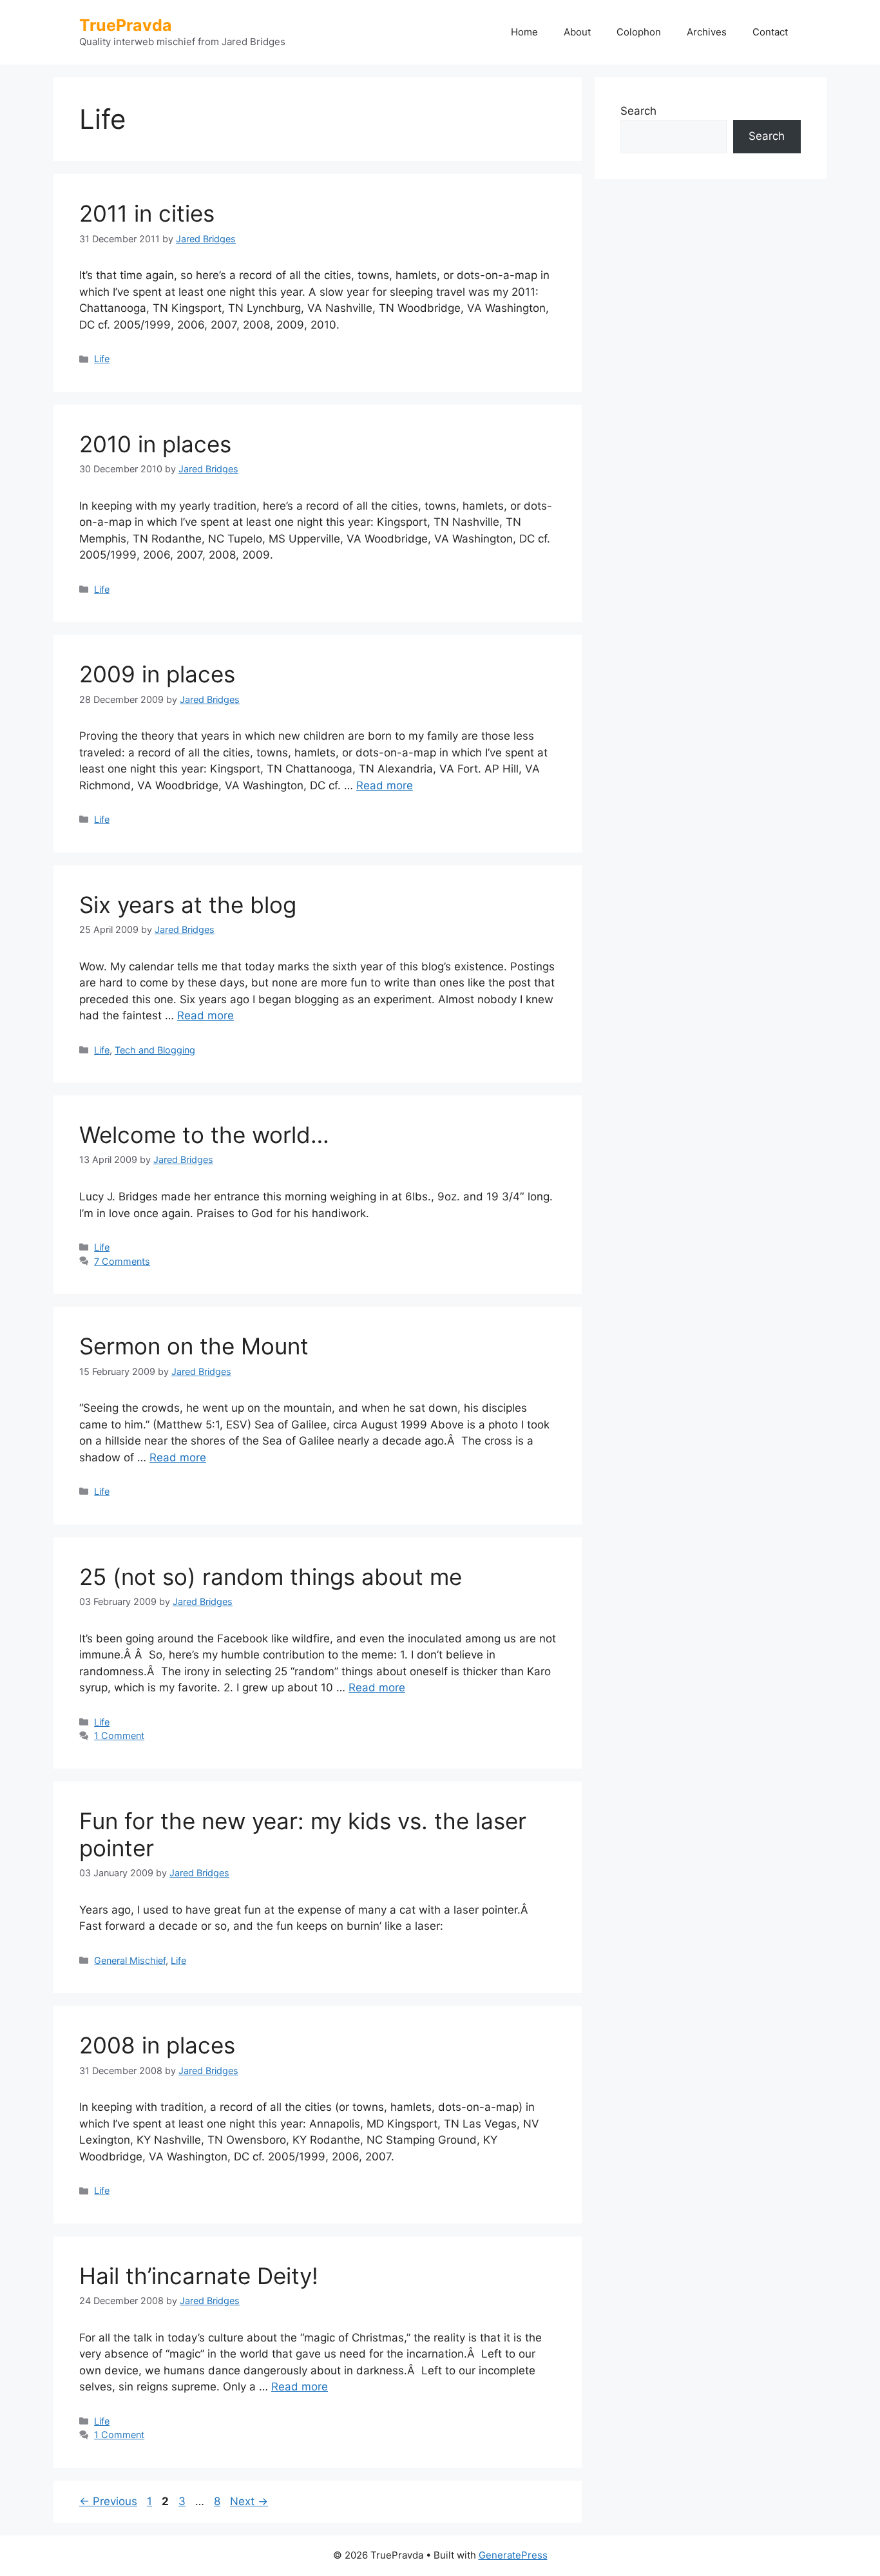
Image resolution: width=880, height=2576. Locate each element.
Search (638, 111)
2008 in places (157, 2045)
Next (249, 2501)
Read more (385, 785)
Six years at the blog (188, 905)
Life (102, 359)
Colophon (639, 32)
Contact (770, 32)
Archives (707, 32)
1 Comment (119, 1735)
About (577, 32)
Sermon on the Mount (194, 1346)
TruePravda (126, 25)
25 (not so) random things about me (271, 1577)
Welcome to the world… (204, 1135)
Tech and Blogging (155, 1050)
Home (524, 32)
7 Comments (122, 1261)
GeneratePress (513, 2555)
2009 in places (157, 674)
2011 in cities (147, 213)
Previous (108, 2501)
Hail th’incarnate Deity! (199, 2276)
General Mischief (130, 1960)
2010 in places (155, 444)
